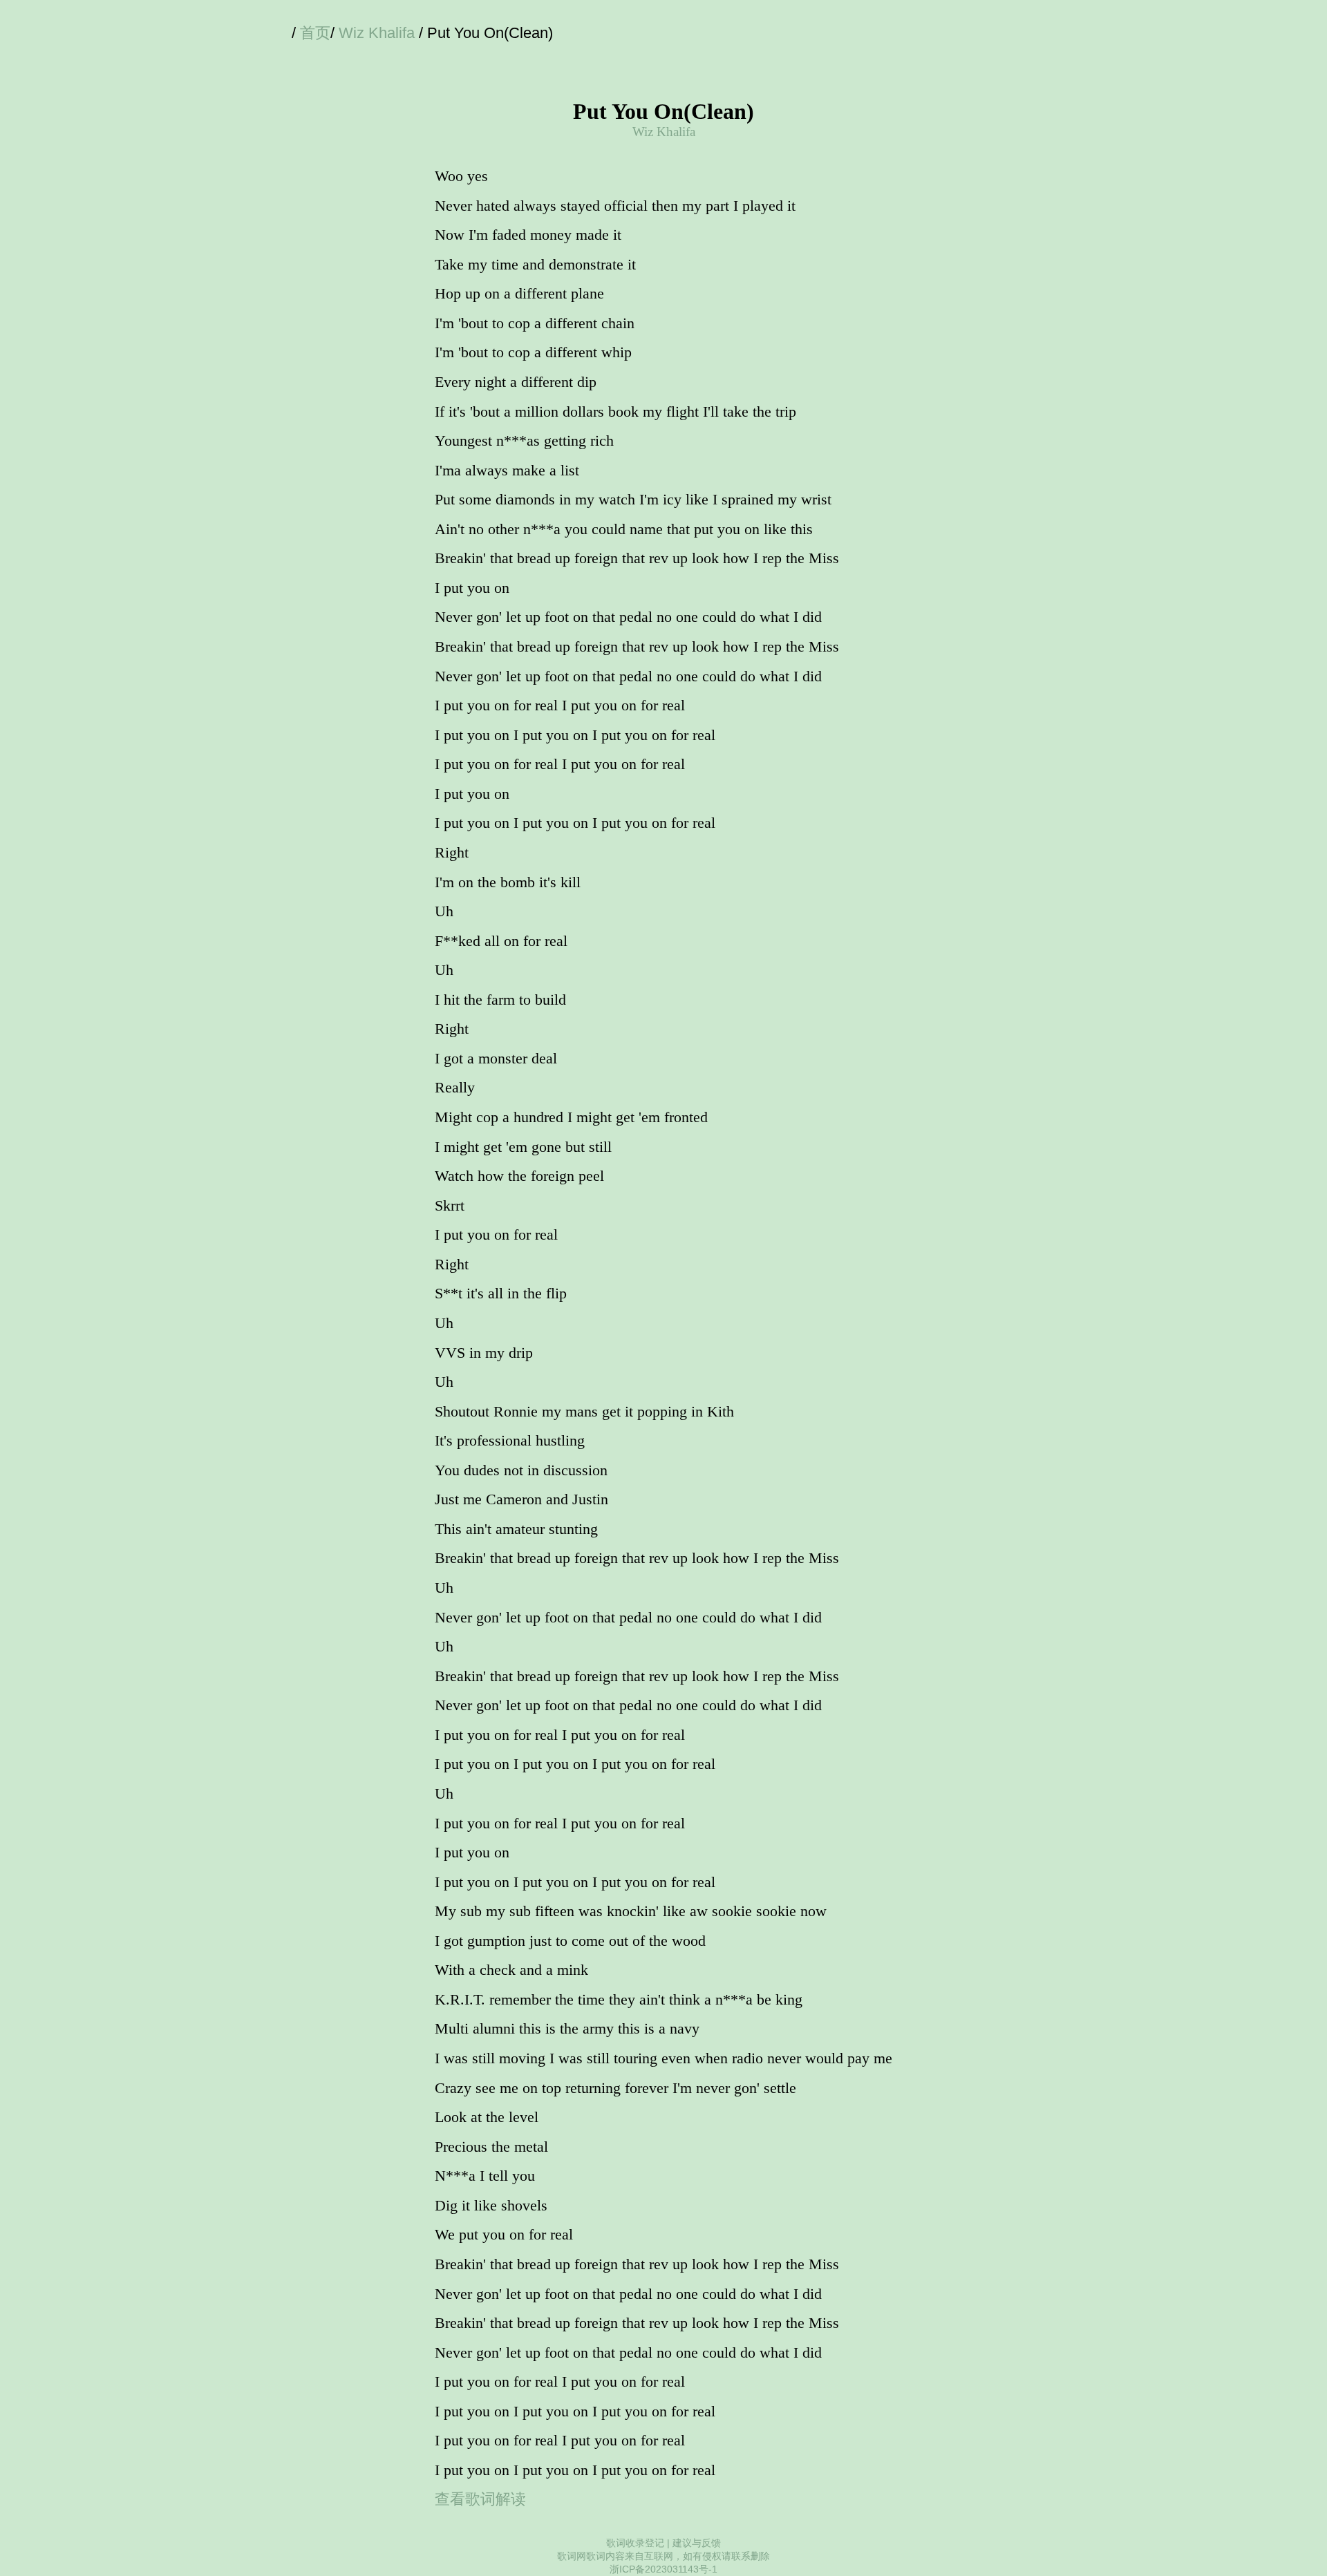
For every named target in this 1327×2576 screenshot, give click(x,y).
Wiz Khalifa (377, 33)
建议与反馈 (697, 2543)
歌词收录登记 (635, 2543)
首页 (315, 33)
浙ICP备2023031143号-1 (663, 2569)
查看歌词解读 (480, 2499)
